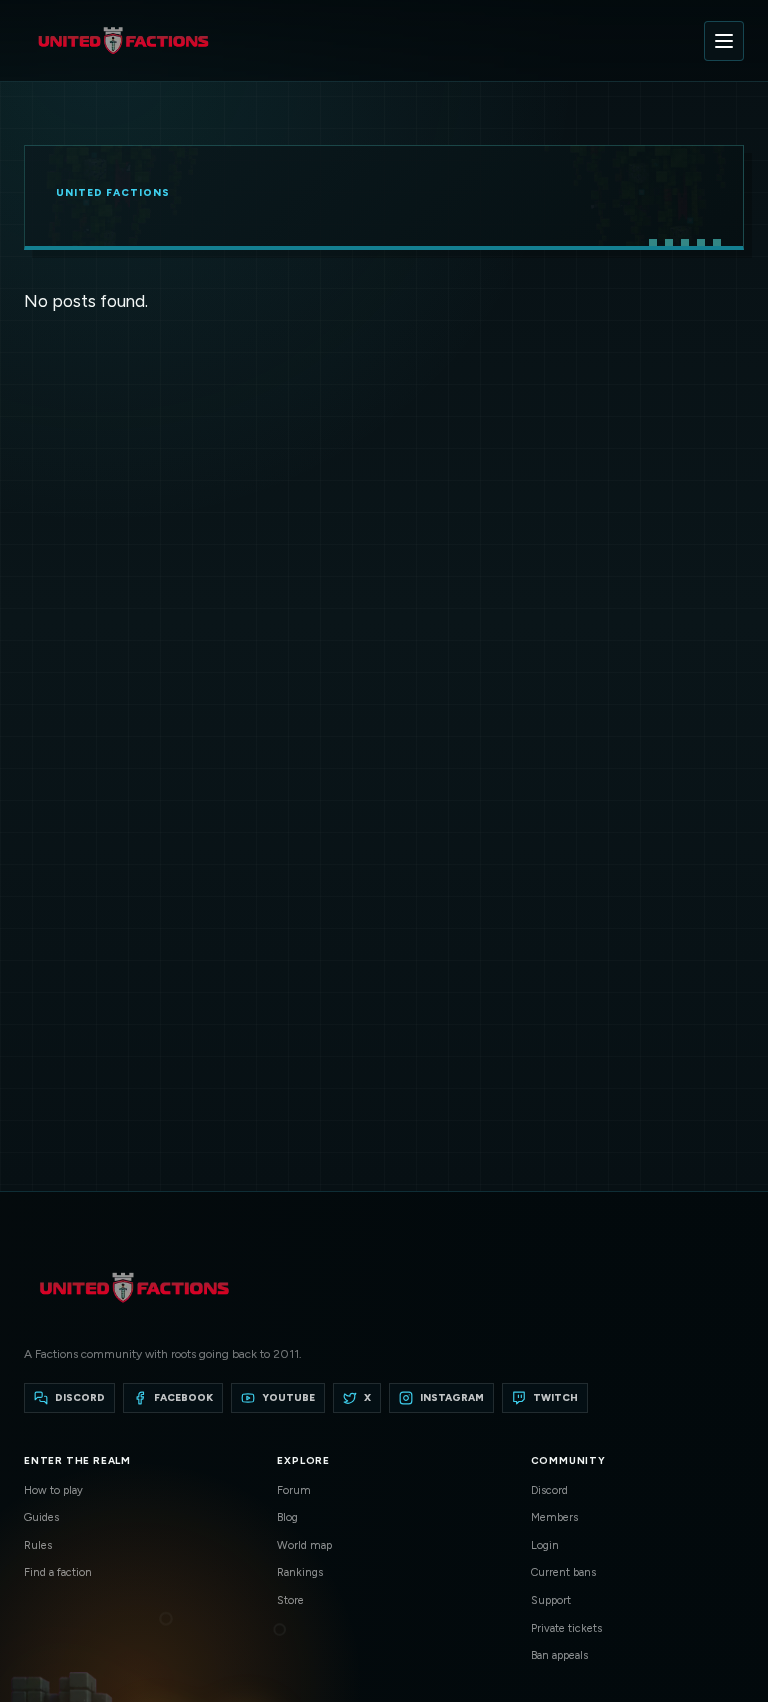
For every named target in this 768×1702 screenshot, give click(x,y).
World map (304, 1545)
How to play (53, 1490)
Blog (287, 1517)
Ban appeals (559, 1655)
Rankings (300, 1572)
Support (551, 1600)
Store (290, 1600)
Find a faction (58, 1572)
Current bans (563, 1572)
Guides (41, 1517)
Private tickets (566, 1628)
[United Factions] (123, 40)
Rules (38, 1545)
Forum (294, 1490)
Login (545, 1545)
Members (554, 1517)
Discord (549, 1490)
